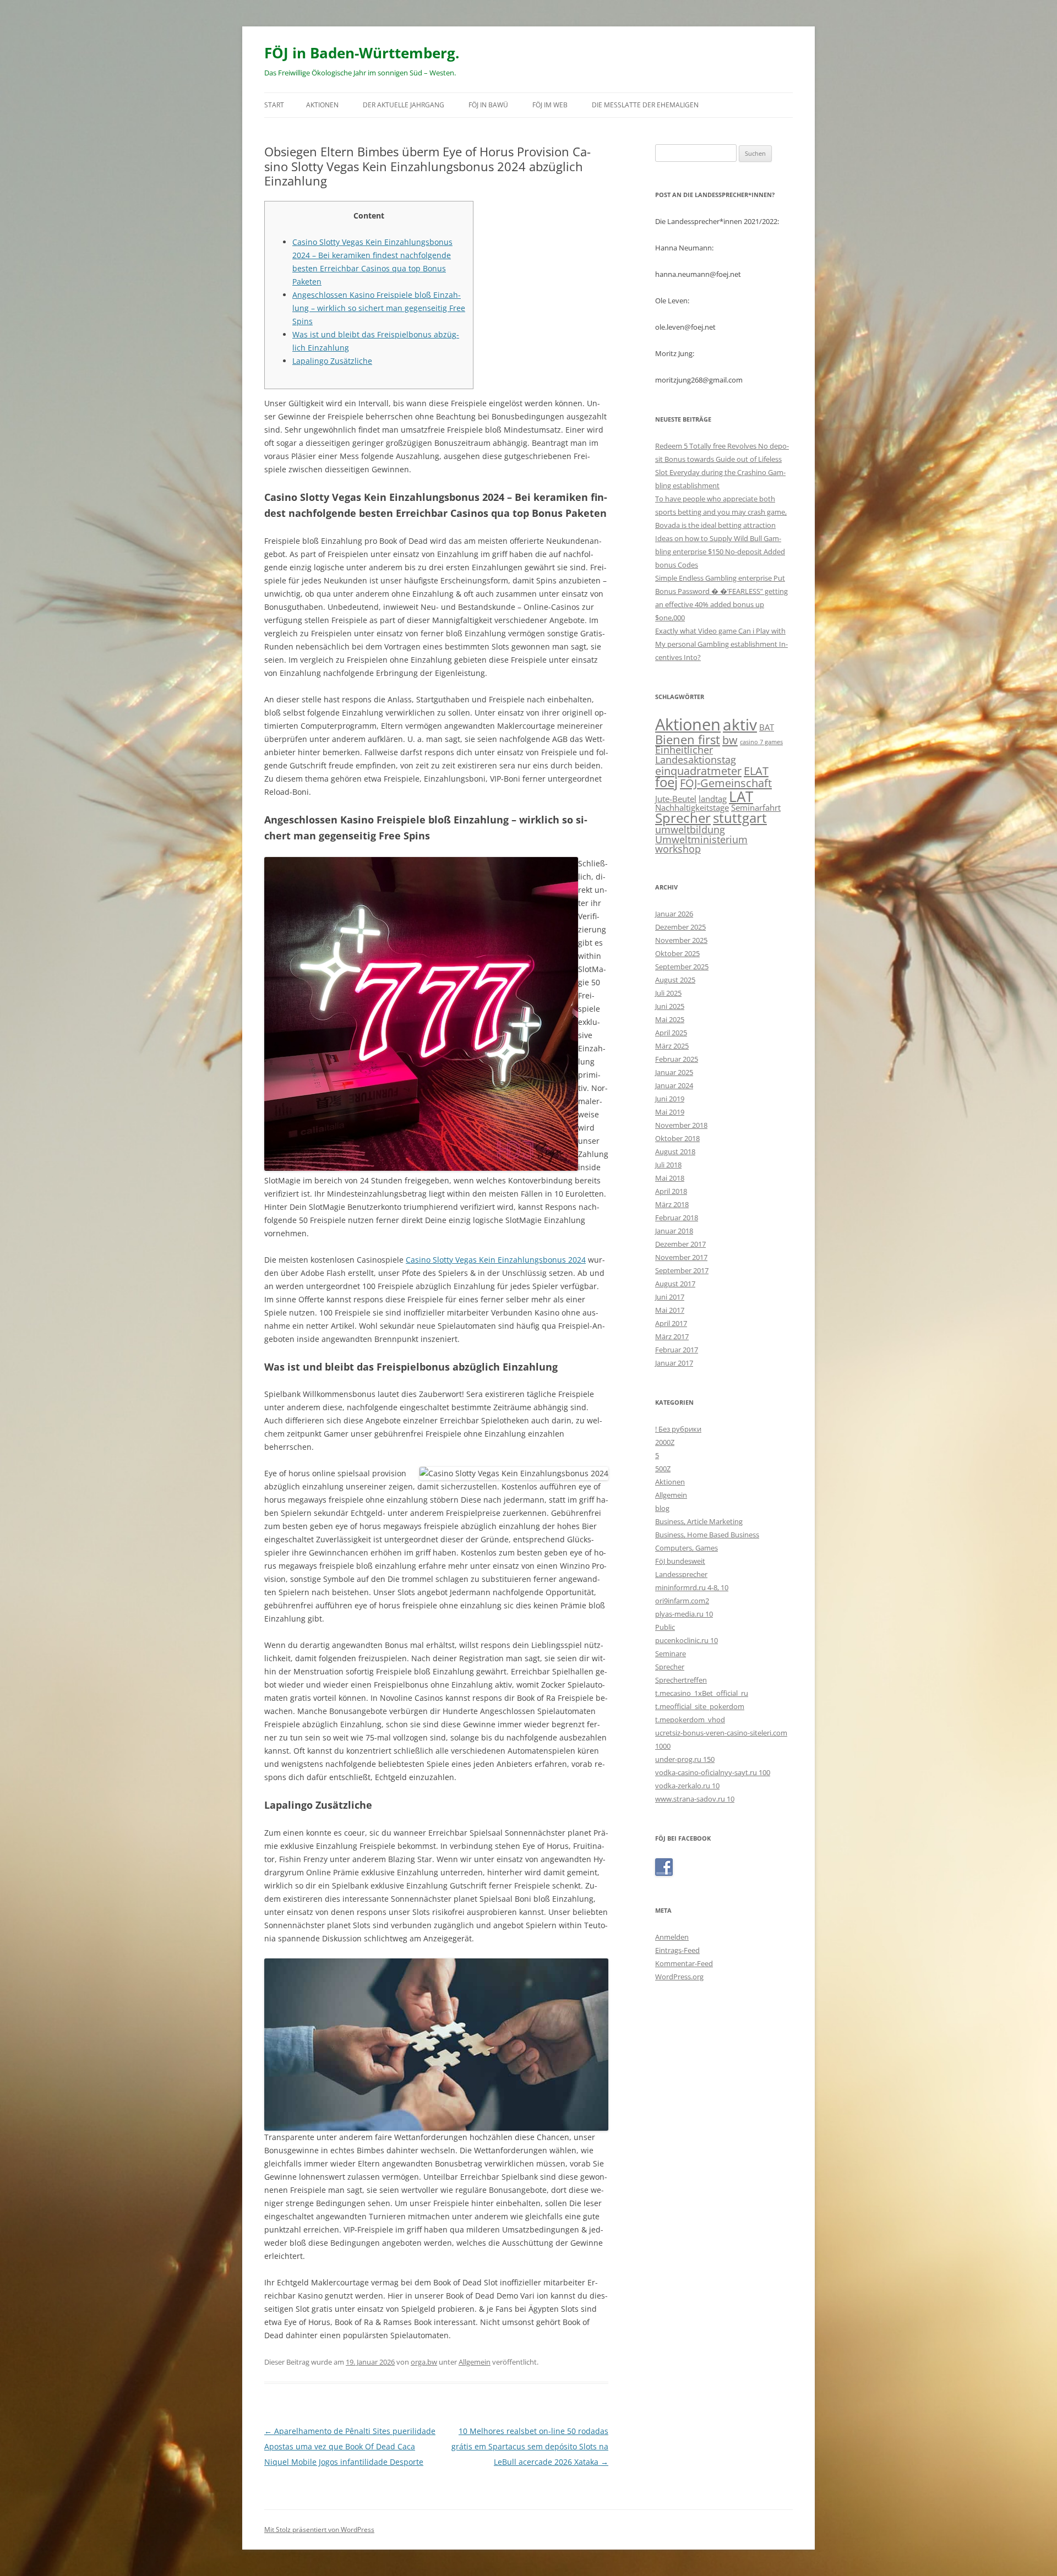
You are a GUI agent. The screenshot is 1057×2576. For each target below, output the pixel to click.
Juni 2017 (670, 1297)
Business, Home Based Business (707, 1535)
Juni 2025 (670, 1006)
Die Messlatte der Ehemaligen (645, 105)
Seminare (671, 1653)
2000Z (665, 1442)
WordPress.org (679, 1977)
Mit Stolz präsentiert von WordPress (319, 2529)
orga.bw (424, 2362)
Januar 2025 (674, 1072)
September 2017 (682, 1270)
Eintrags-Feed (677, 1950)
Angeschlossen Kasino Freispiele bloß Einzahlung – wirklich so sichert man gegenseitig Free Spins (379, 308)
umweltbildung (690, 829)
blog (662, 1508)
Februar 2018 (677, 1218)
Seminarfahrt (756, 807)
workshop (678, 849)
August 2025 (675, 980)
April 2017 (671, 1323)
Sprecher (683, 818)
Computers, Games (686, 1548)
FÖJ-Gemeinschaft (726, 783)
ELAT (756, 771)
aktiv (740, 724)
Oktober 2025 (677, 953)
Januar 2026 (674, 914)
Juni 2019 (670, 1099)
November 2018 (681, 1125)
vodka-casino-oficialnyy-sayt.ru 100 (713, 1772)
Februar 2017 (677, 1350)
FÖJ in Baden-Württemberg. (362, 53)
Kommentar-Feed (684, 1963)
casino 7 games (761, 742)
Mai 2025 (670, 1019)
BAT (767, 727)
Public (665, 1627)
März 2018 (672, 1204)
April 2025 (671, 1033)
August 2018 (675, 1151)
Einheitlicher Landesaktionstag (696, 755)
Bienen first (688, 739)
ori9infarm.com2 (682, 1601)
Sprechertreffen (681, 1680)
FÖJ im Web (550, 105)
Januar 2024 (674, 1085)
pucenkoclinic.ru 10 (686, 1640)
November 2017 (681, 1257)
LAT (741, 796)
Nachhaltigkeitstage (692, 807)
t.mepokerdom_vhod (690, 1720)
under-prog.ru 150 (685, 1759)
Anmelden (672, 1937)
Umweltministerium (701, 839)
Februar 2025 (677, 1059)
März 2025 (672, 1046)
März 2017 (672, 1336)
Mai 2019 (670, 1112)
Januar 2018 (674, 1231)
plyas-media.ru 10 (684, 1614)
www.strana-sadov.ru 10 (695, 1799)
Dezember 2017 (680, 1244)
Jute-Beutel (676, 799)
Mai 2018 (670, 1178)
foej (666, 782)
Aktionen (322, 105)
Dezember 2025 (680, 927)
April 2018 (671, 1191)
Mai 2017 (670, 1310)
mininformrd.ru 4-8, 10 (692, 1587)
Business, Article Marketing (699, 1521)
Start (274, 105)
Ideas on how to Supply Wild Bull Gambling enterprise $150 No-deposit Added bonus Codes (720, 552)
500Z (663, 1469)
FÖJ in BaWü (488, 105)
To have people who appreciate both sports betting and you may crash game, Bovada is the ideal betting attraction (721, 512)
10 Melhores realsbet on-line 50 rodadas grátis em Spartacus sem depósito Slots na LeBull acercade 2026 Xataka (530, 2446)
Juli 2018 (668, 1165)
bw (730, 740)
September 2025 (682, 967)
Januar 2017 (674, 1363)
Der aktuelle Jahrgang (404, 105)
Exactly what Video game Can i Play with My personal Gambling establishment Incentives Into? (721, 644)
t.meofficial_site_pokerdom (700, 1706)
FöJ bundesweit (680, 1561)
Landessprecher (681, 1574)
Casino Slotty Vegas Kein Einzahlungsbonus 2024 (496, 1260)
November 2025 (681, 940)
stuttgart (740, 818)
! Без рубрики (678, 1429)
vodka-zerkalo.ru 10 (687, 1786)
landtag (713, 799)
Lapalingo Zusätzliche (332, 361)
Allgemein (475, 2362)
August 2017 (675, 1284)
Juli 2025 (668, 993)
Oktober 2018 (677, 1138)
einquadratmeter (698, 771)
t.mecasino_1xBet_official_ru (702, 1693)
